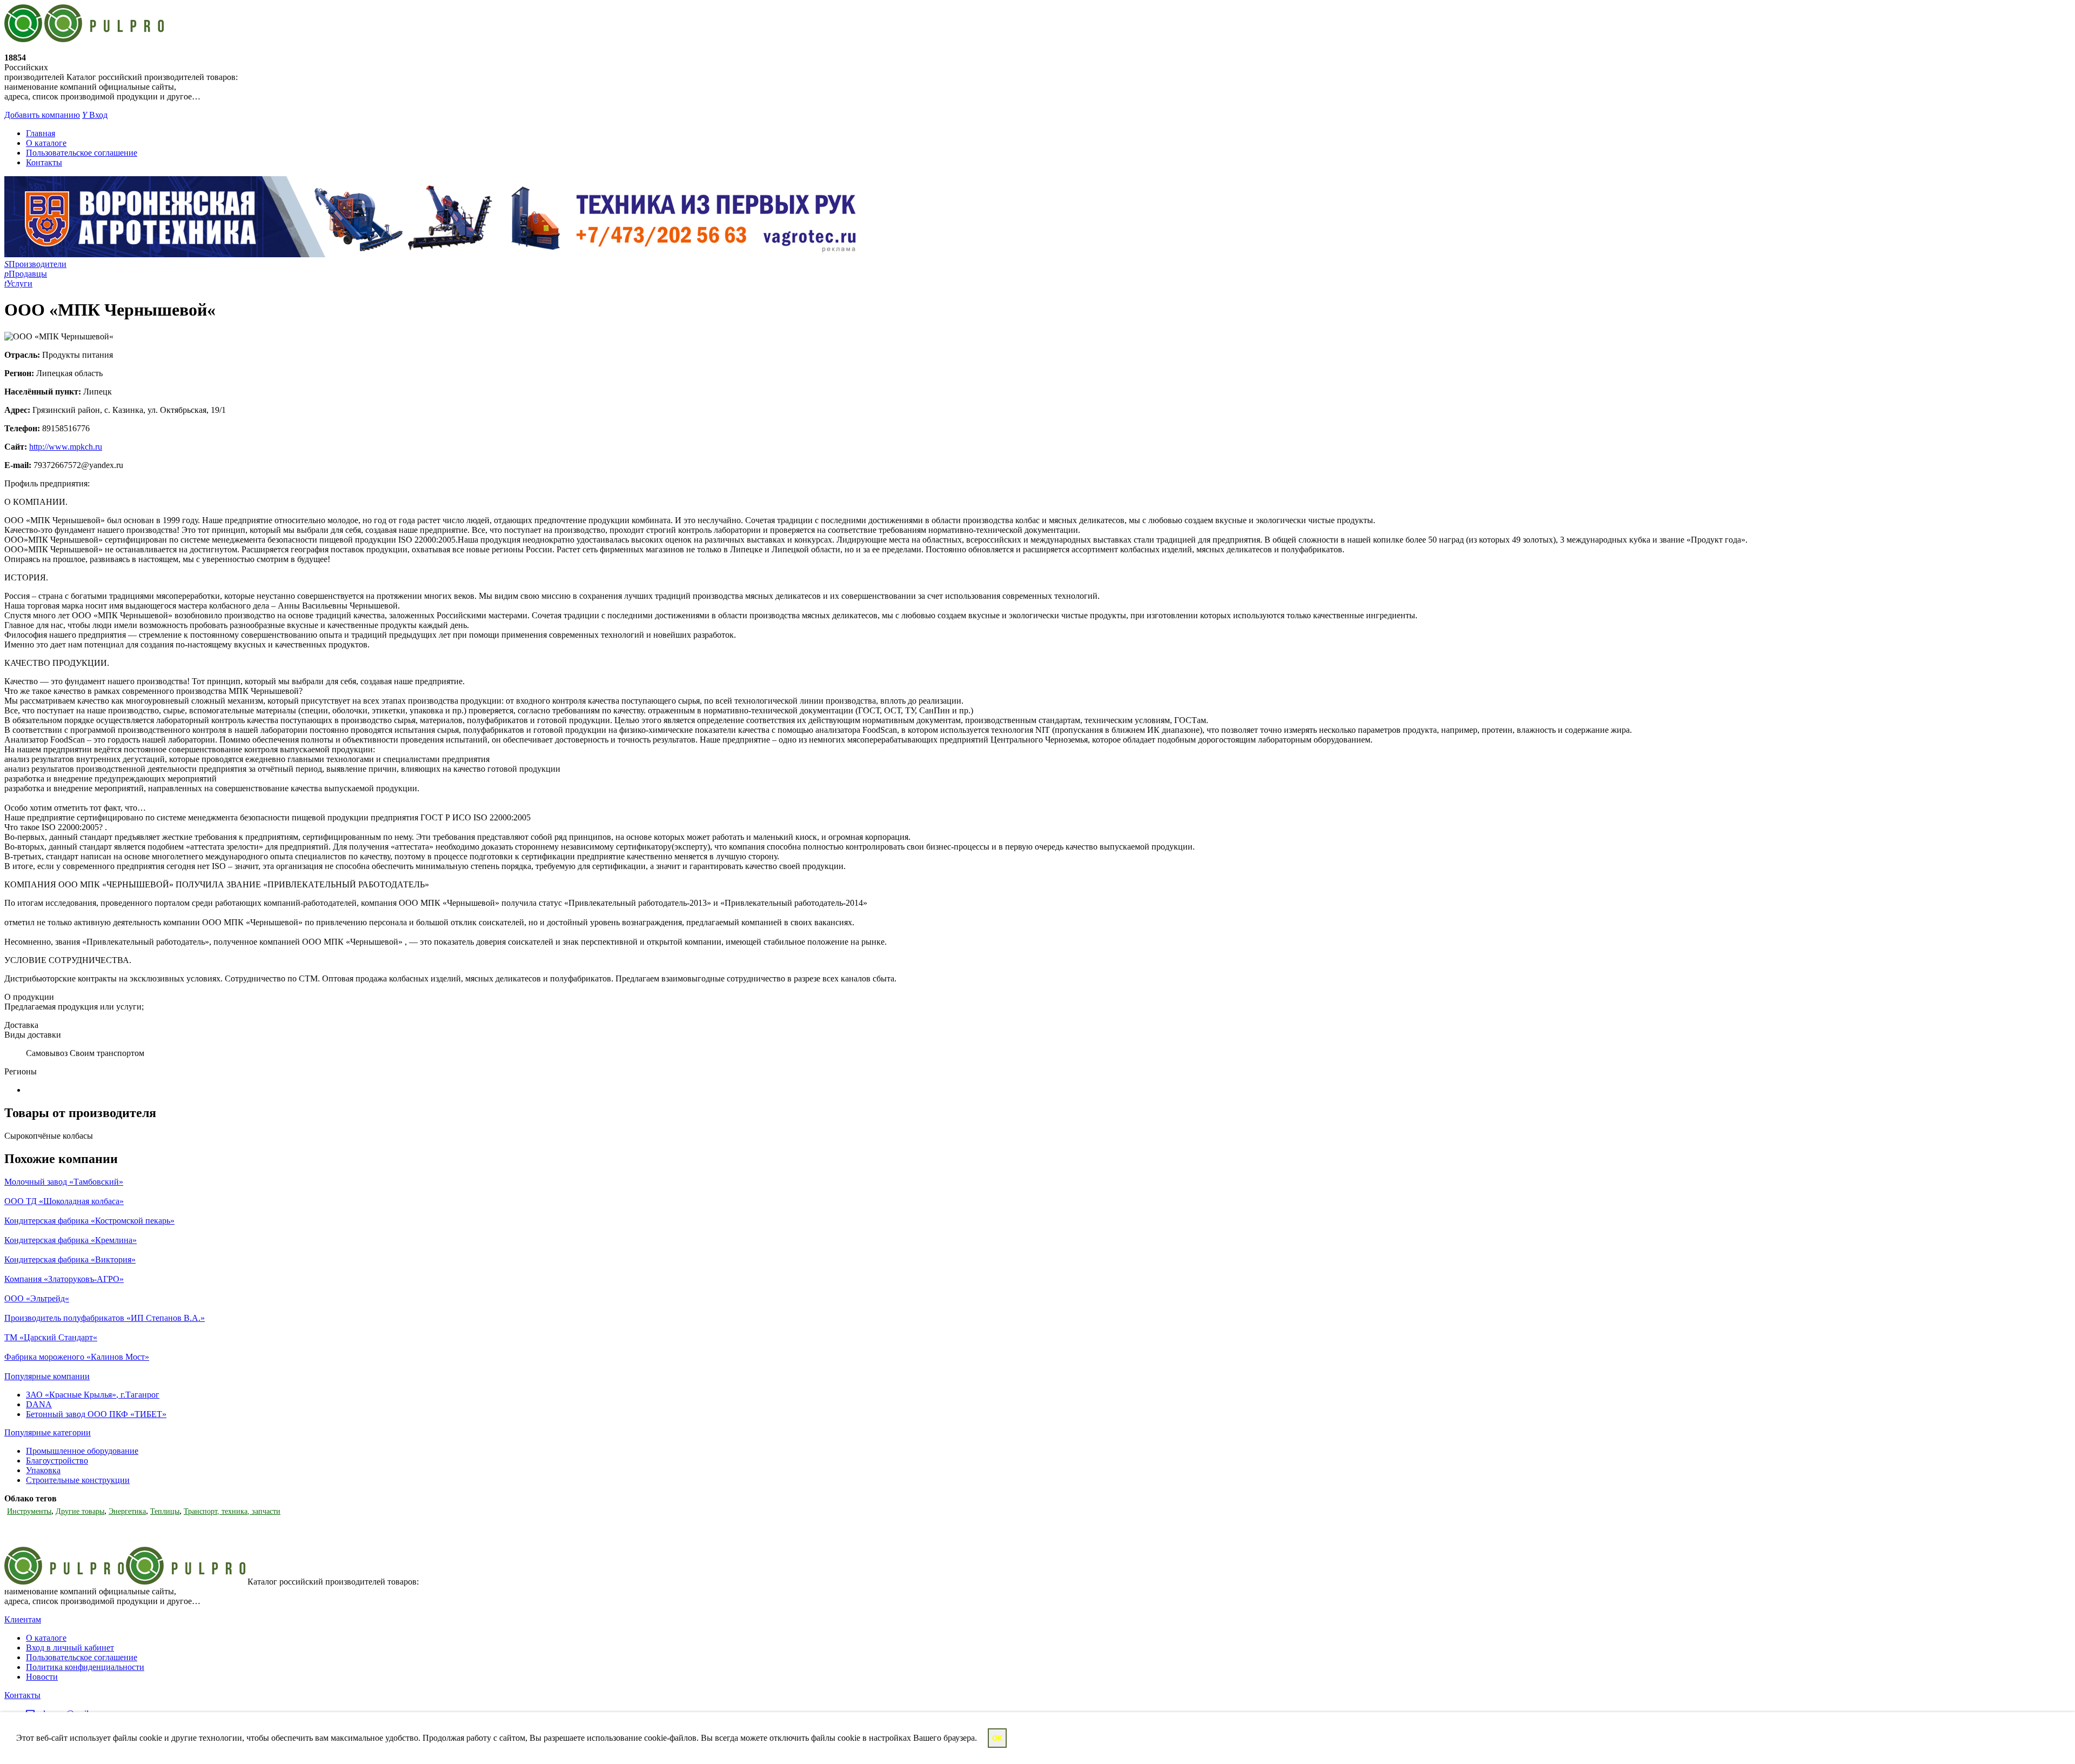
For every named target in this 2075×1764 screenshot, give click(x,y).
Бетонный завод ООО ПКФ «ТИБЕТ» (96, 1414)
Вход (95, 115)
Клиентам (23, 1619)
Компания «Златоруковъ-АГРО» (64, 1279)
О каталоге (46, 143)
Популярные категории (48, 1432)
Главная (41, 133)
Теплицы (165, 1511)
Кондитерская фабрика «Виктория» (70, 1259)
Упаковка (43, 1470)
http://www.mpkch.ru (66, 447)
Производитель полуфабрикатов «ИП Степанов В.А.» (105, 1318)
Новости (42, 1677)
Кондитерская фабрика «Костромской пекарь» (89, 1221)
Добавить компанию (42, 115)
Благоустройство (57, 1461)
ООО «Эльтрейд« (37, 1298)
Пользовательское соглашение (82, 153)
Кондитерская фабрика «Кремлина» (71, 1240)
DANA (39, 1404)
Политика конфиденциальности (85, 1667)
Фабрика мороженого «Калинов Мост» (77, 1357)
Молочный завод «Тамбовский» (64, 1182)
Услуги (18, 283)
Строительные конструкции (78, 1480)
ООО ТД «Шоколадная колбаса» (64, 1201)
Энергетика (127, 1511)
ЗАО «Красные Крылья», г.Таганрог (93, 1395)
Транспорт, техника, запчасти (232, 1511)
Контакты (44, 162)
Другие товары (80, 1511)
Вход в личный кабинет (70, 1648)
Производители (35, 264)
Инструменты (29, 1511)
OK (997, 1738)
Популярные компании (47, 1376)
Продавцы (26, 274)
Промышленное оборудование (82, 1451)
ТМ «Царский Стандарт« (51, 1337)
